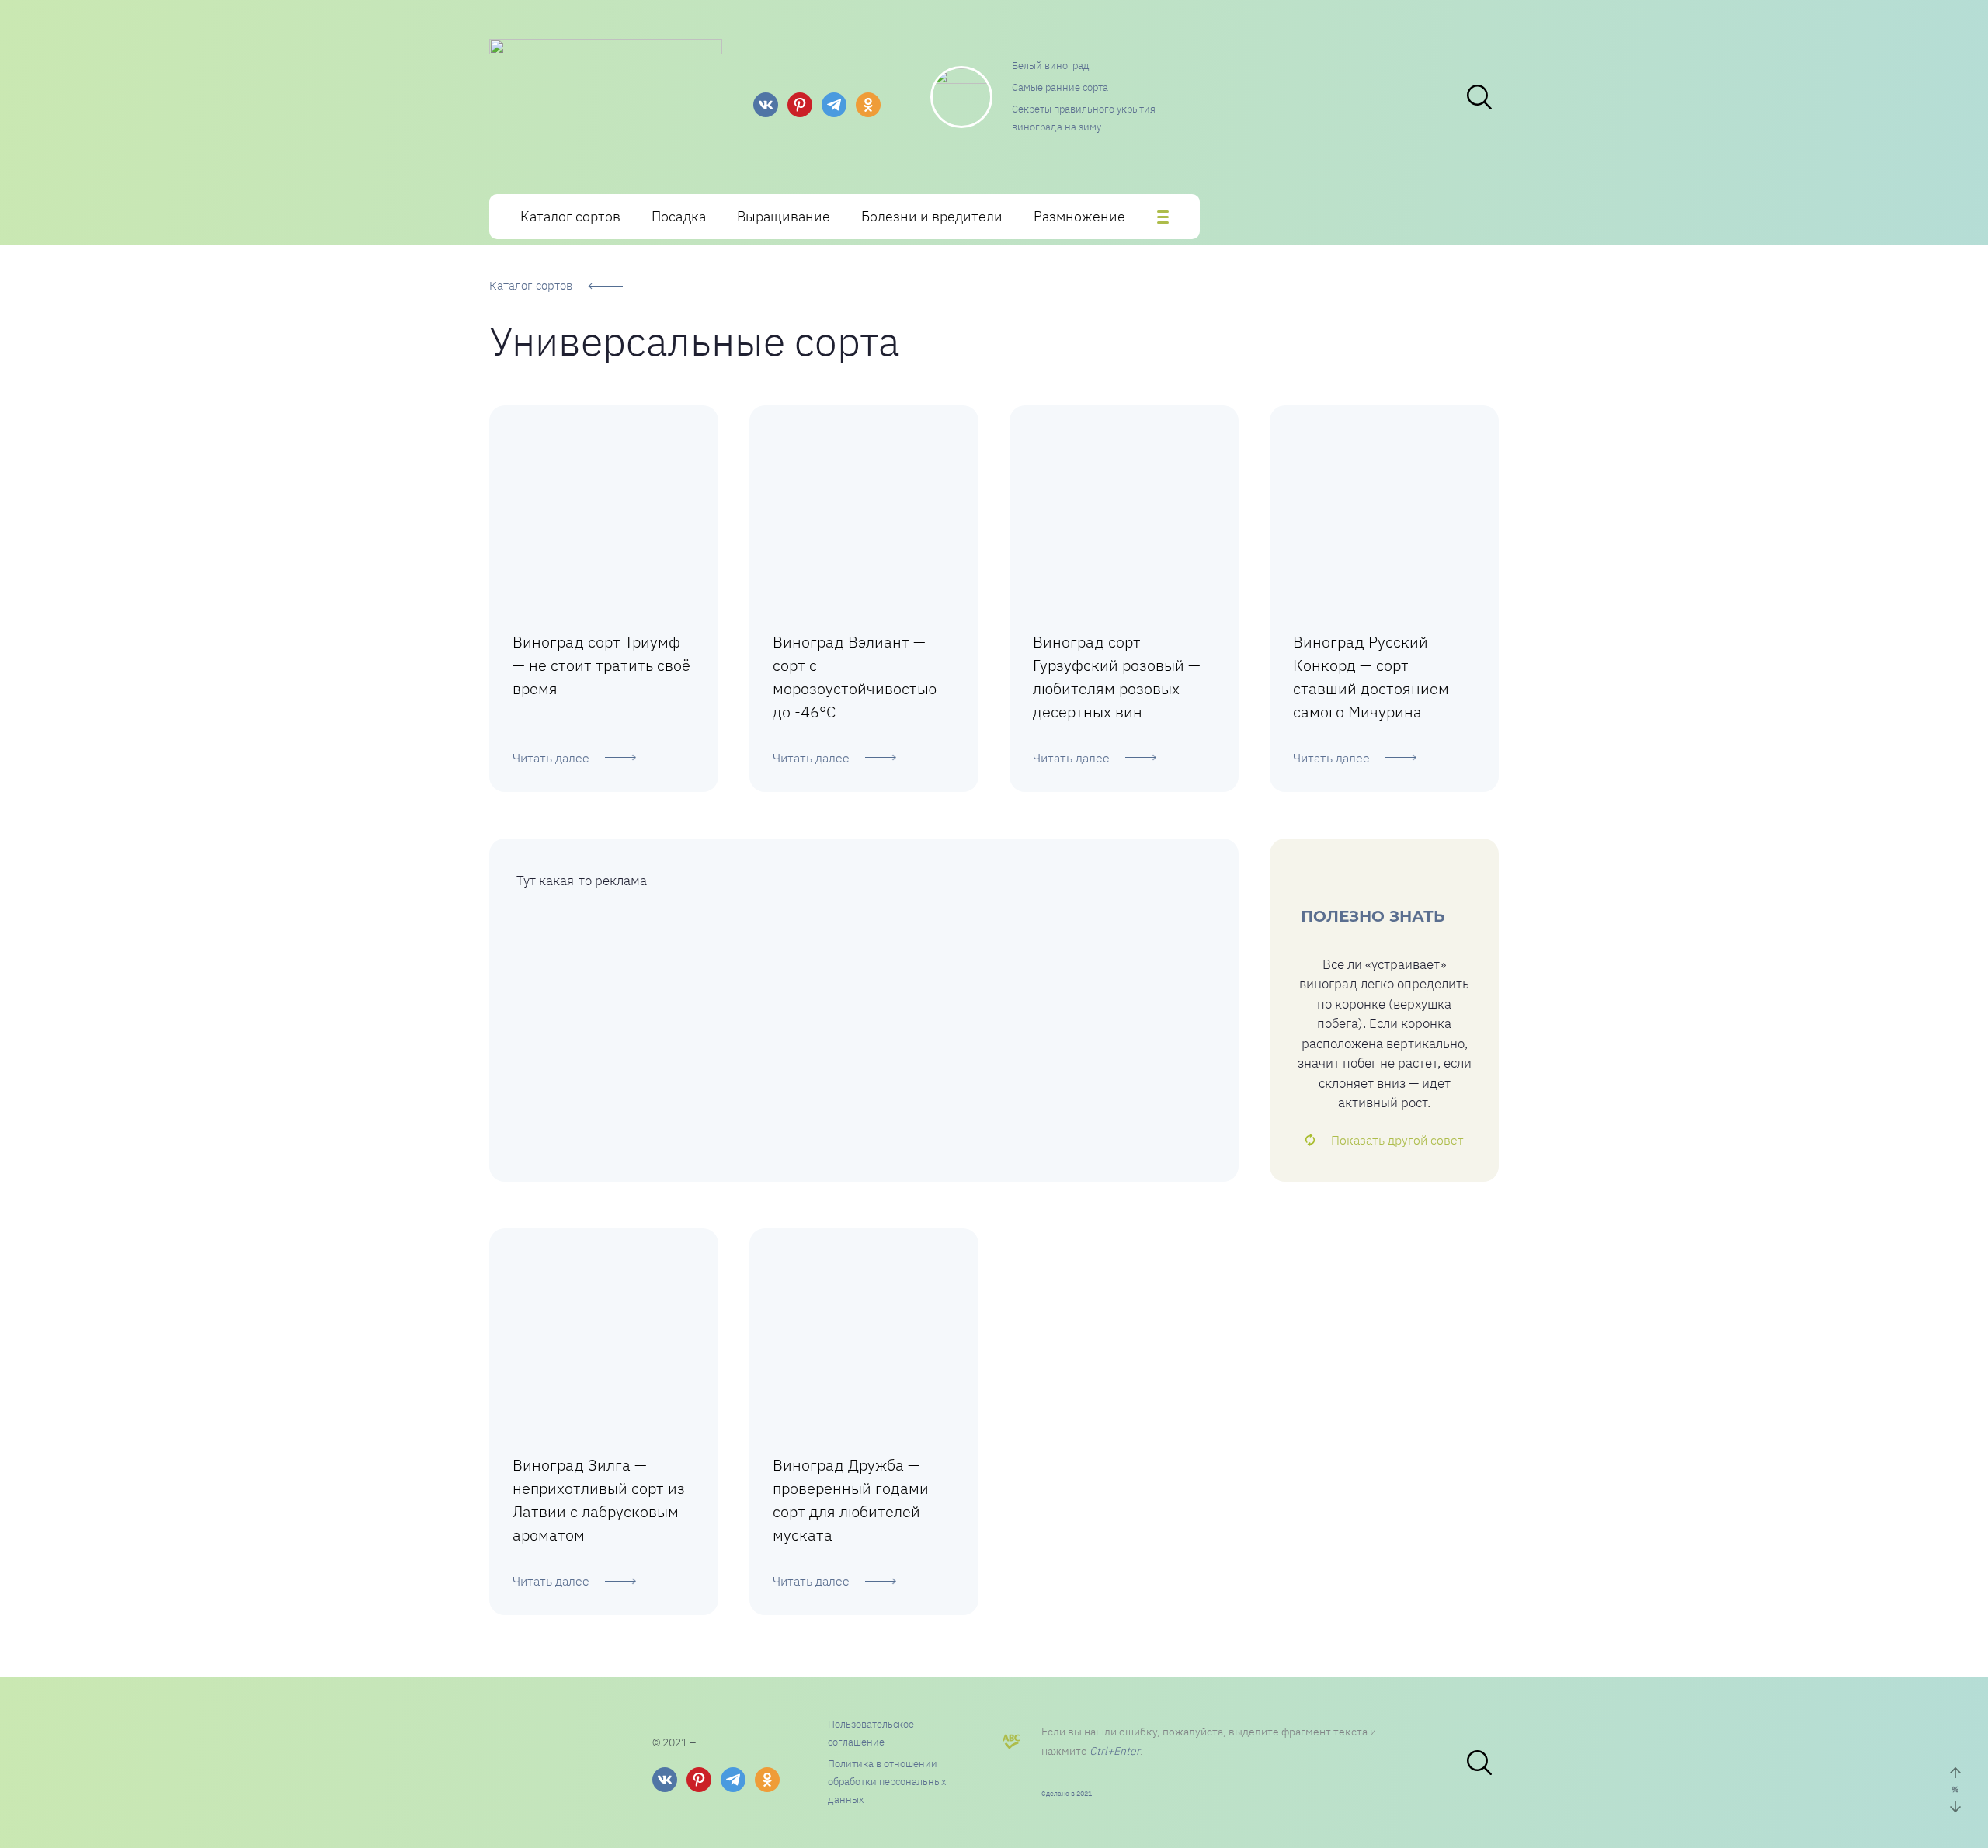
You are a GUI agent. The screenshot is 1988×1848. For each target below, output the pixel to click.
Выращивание (784, 216)
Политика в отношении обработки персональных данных (887, 1782)
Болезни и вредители (932, 216)
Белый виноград (1051, 66)
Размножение (1079, 216)
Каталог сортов (570, 216)
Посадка (679, 216)
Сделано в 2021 (1067, 1793)
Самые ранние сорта (1060, 87)
